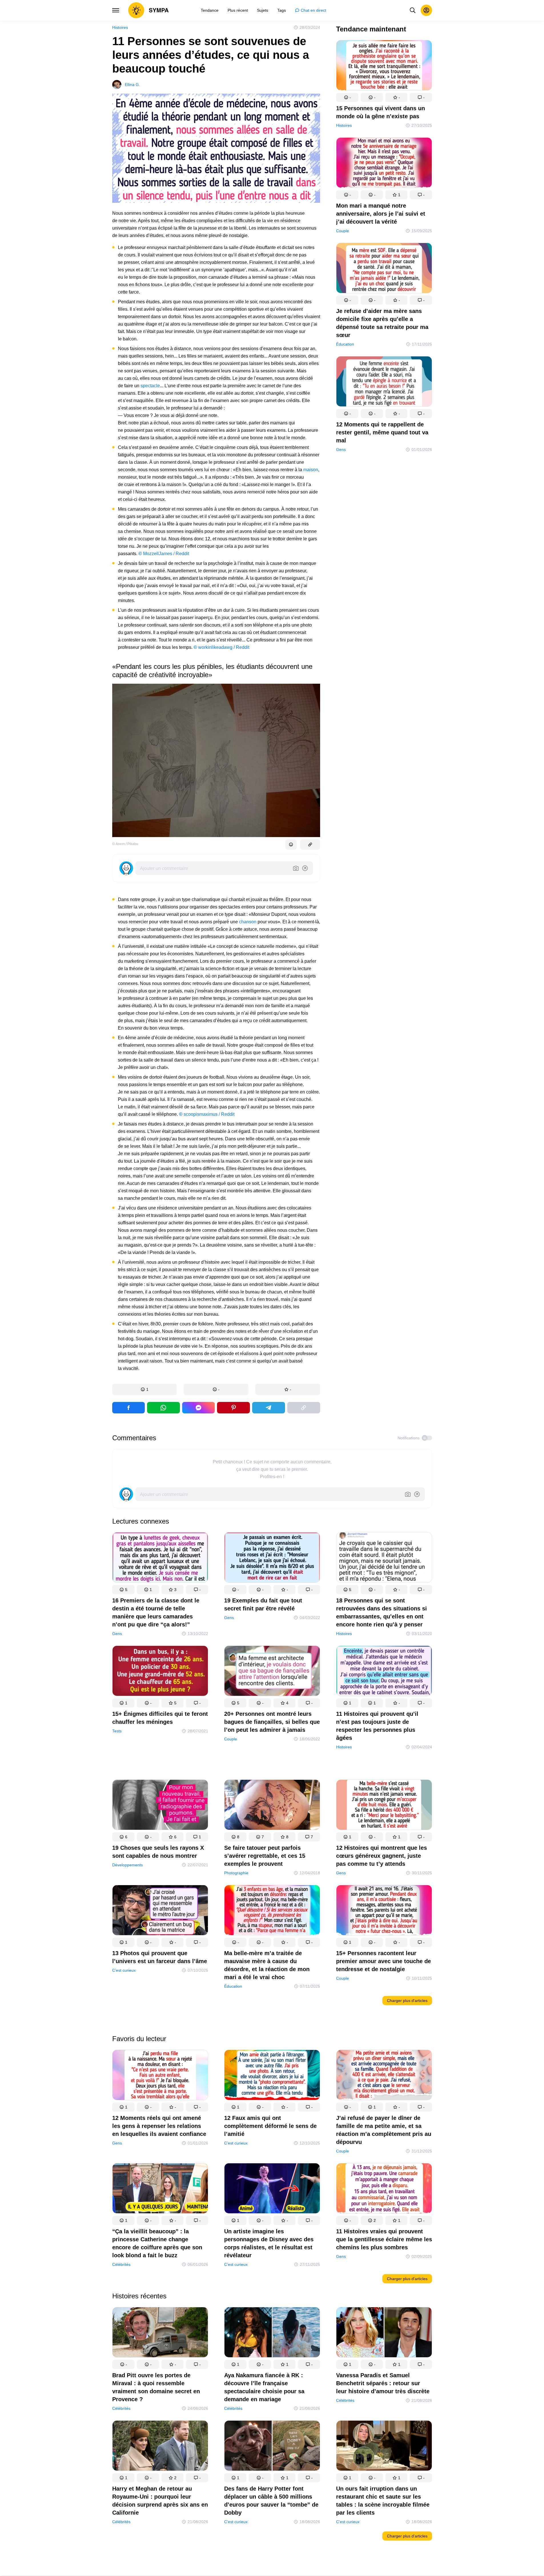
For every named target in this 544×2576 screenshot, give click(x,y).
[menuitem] (210, 10)
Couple (343, 231)
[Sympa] (148, 10)
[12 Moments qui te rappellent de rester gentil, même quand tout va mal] (384, 383)
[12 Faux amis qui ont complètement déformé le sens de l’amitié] (272, 2076)
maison (311, 470)
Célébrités (121, 2264)
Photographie (236, 1873)
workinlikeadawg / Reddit (221, 647)
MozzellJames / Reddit (164, 554)
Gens (341, 450)
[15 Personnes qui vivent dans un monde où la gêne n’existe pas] (384, 66)
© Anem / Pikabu (125, 844)
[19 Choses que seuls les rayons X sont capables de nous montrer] (160, 1806)
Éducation (345, 344)
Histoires (120, 27)
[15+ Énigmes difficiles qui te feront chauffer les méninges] (160, 1672)
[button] (145, 1389)
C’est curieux (124, 1970)
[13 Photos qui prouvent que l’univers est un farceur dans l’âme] (160, 1911)
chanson (248, 922)
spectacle (150, 386)
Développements (128, 1865)
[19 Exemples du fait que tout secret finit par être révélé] (272, 1559)
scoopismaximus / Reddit (207, 1114)
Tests (117, 1731)
